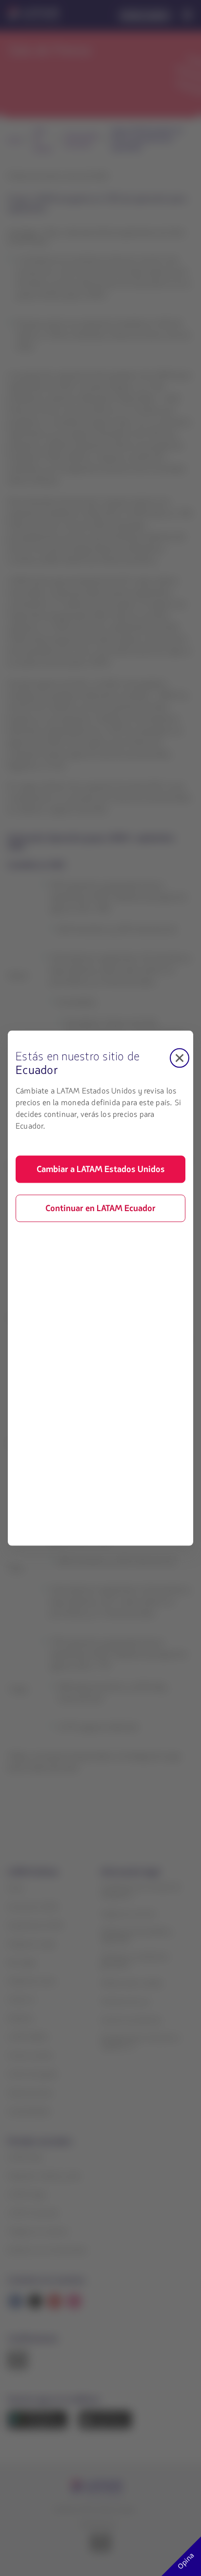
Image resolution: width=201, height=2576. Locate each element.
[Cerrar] (180, 1058)
